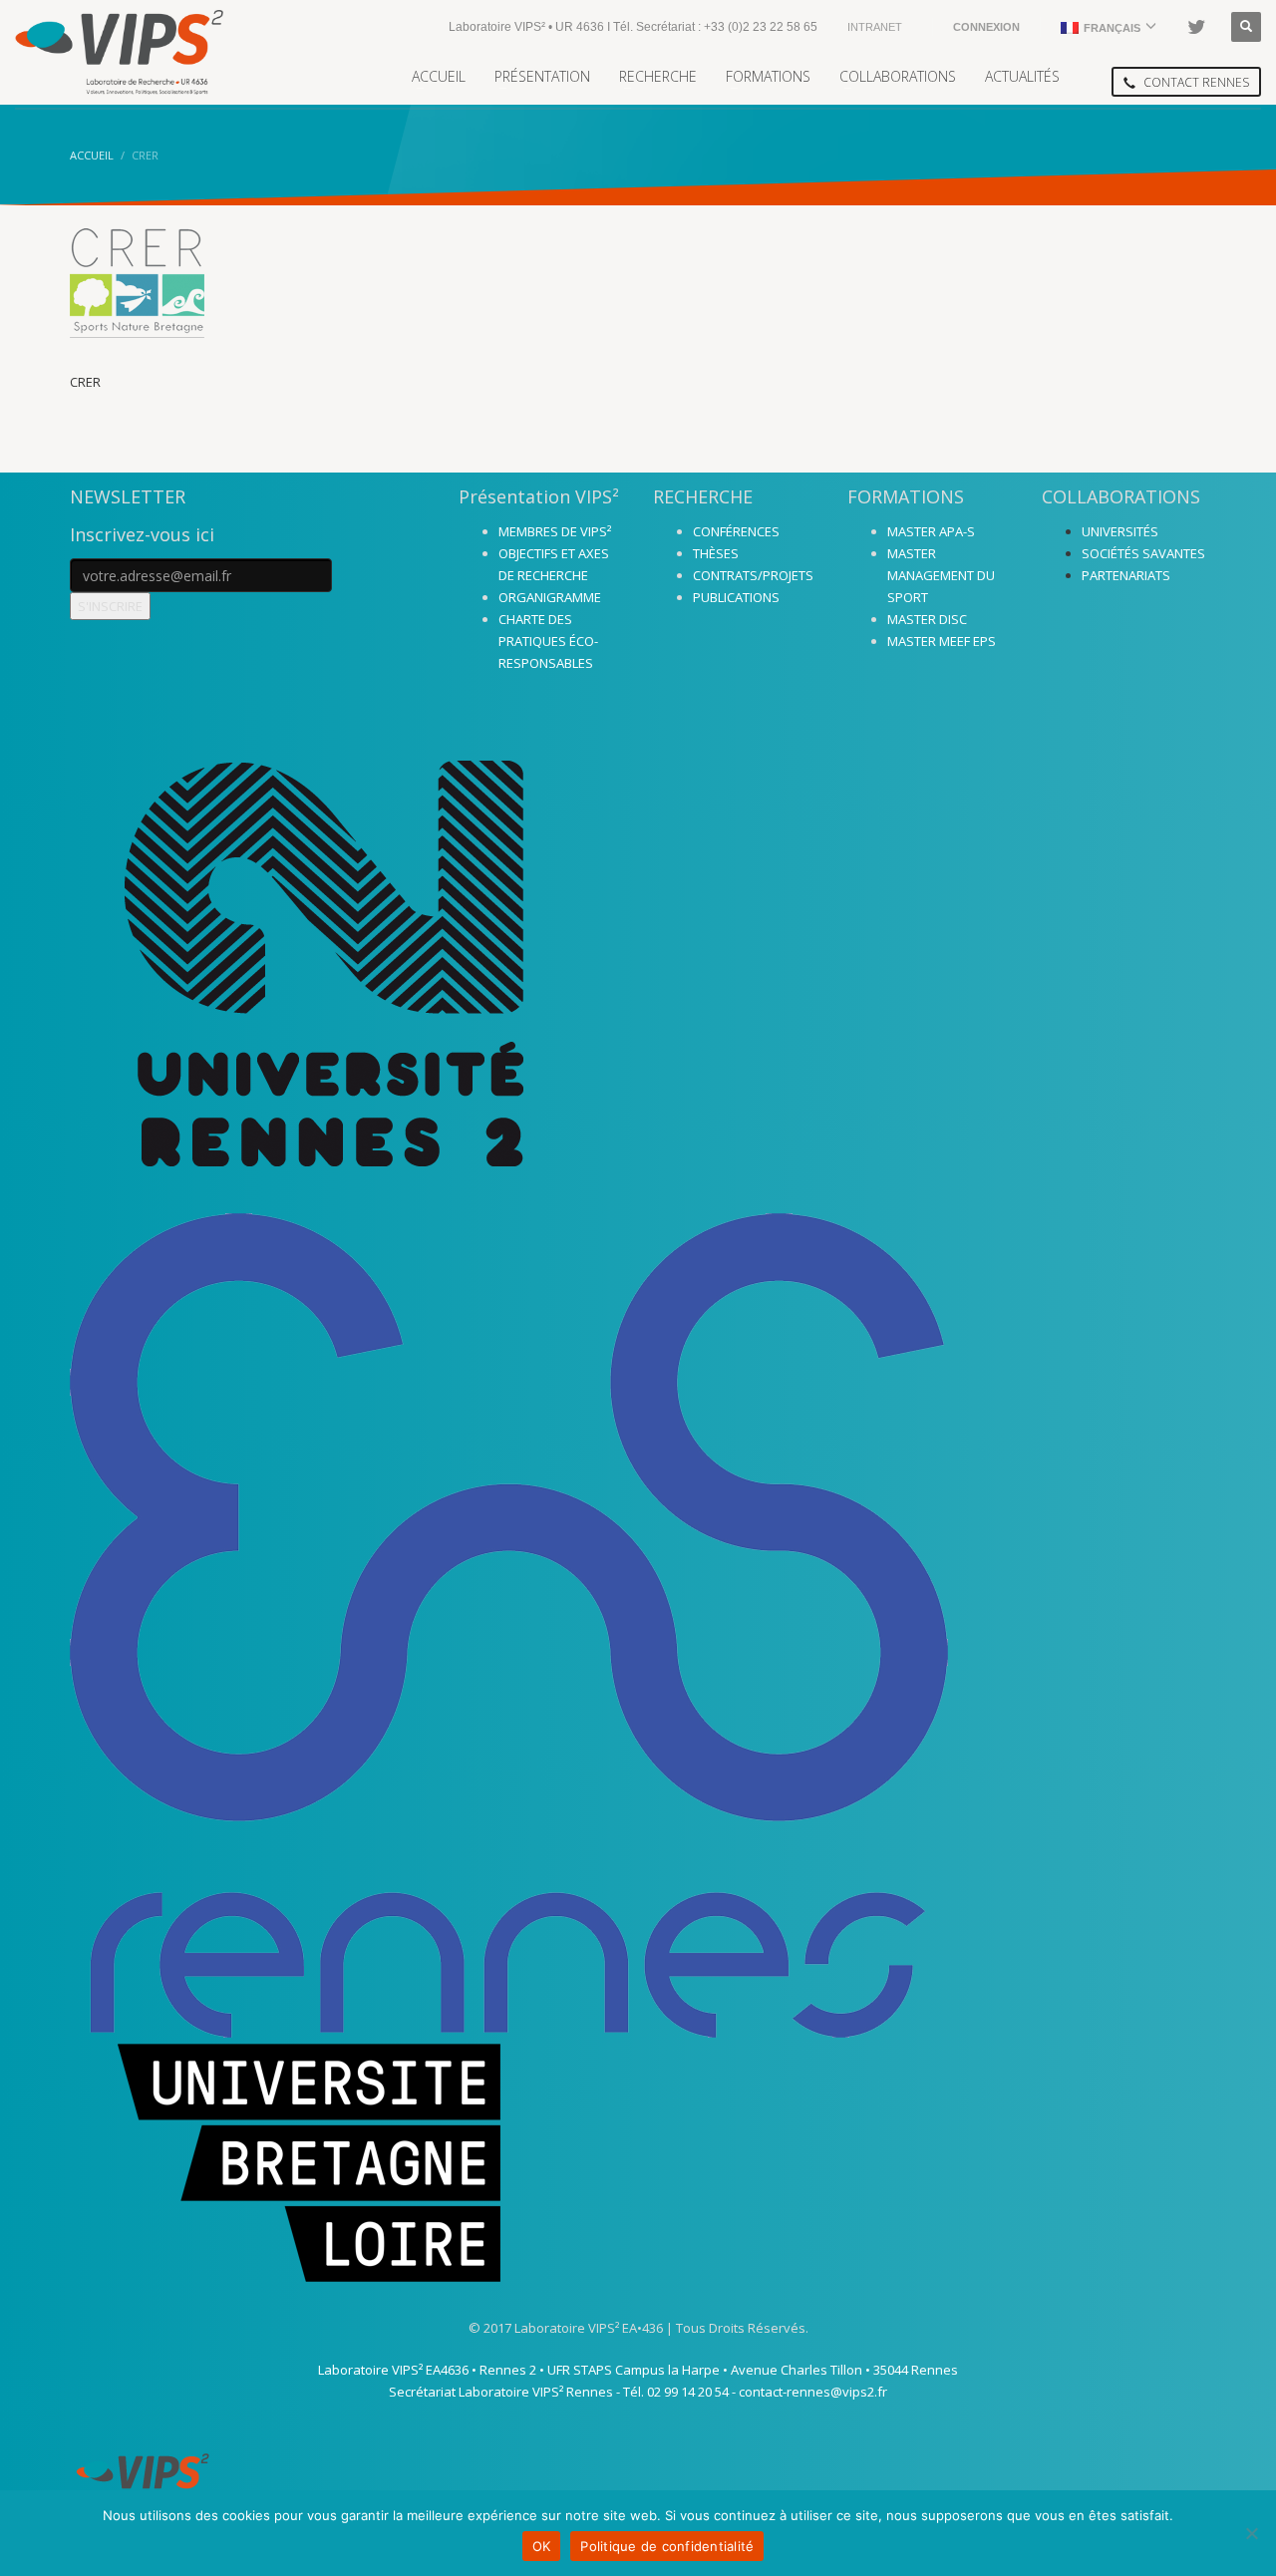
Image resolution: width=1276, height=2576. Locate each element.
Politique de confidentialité (667, 2546)
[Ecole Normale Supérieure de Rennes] (638, 1625)
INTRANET (875, 27)
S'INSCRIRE (110, 606)
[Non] (1251, 2533)
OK (542, 2546)
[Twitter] (1196, 27)
